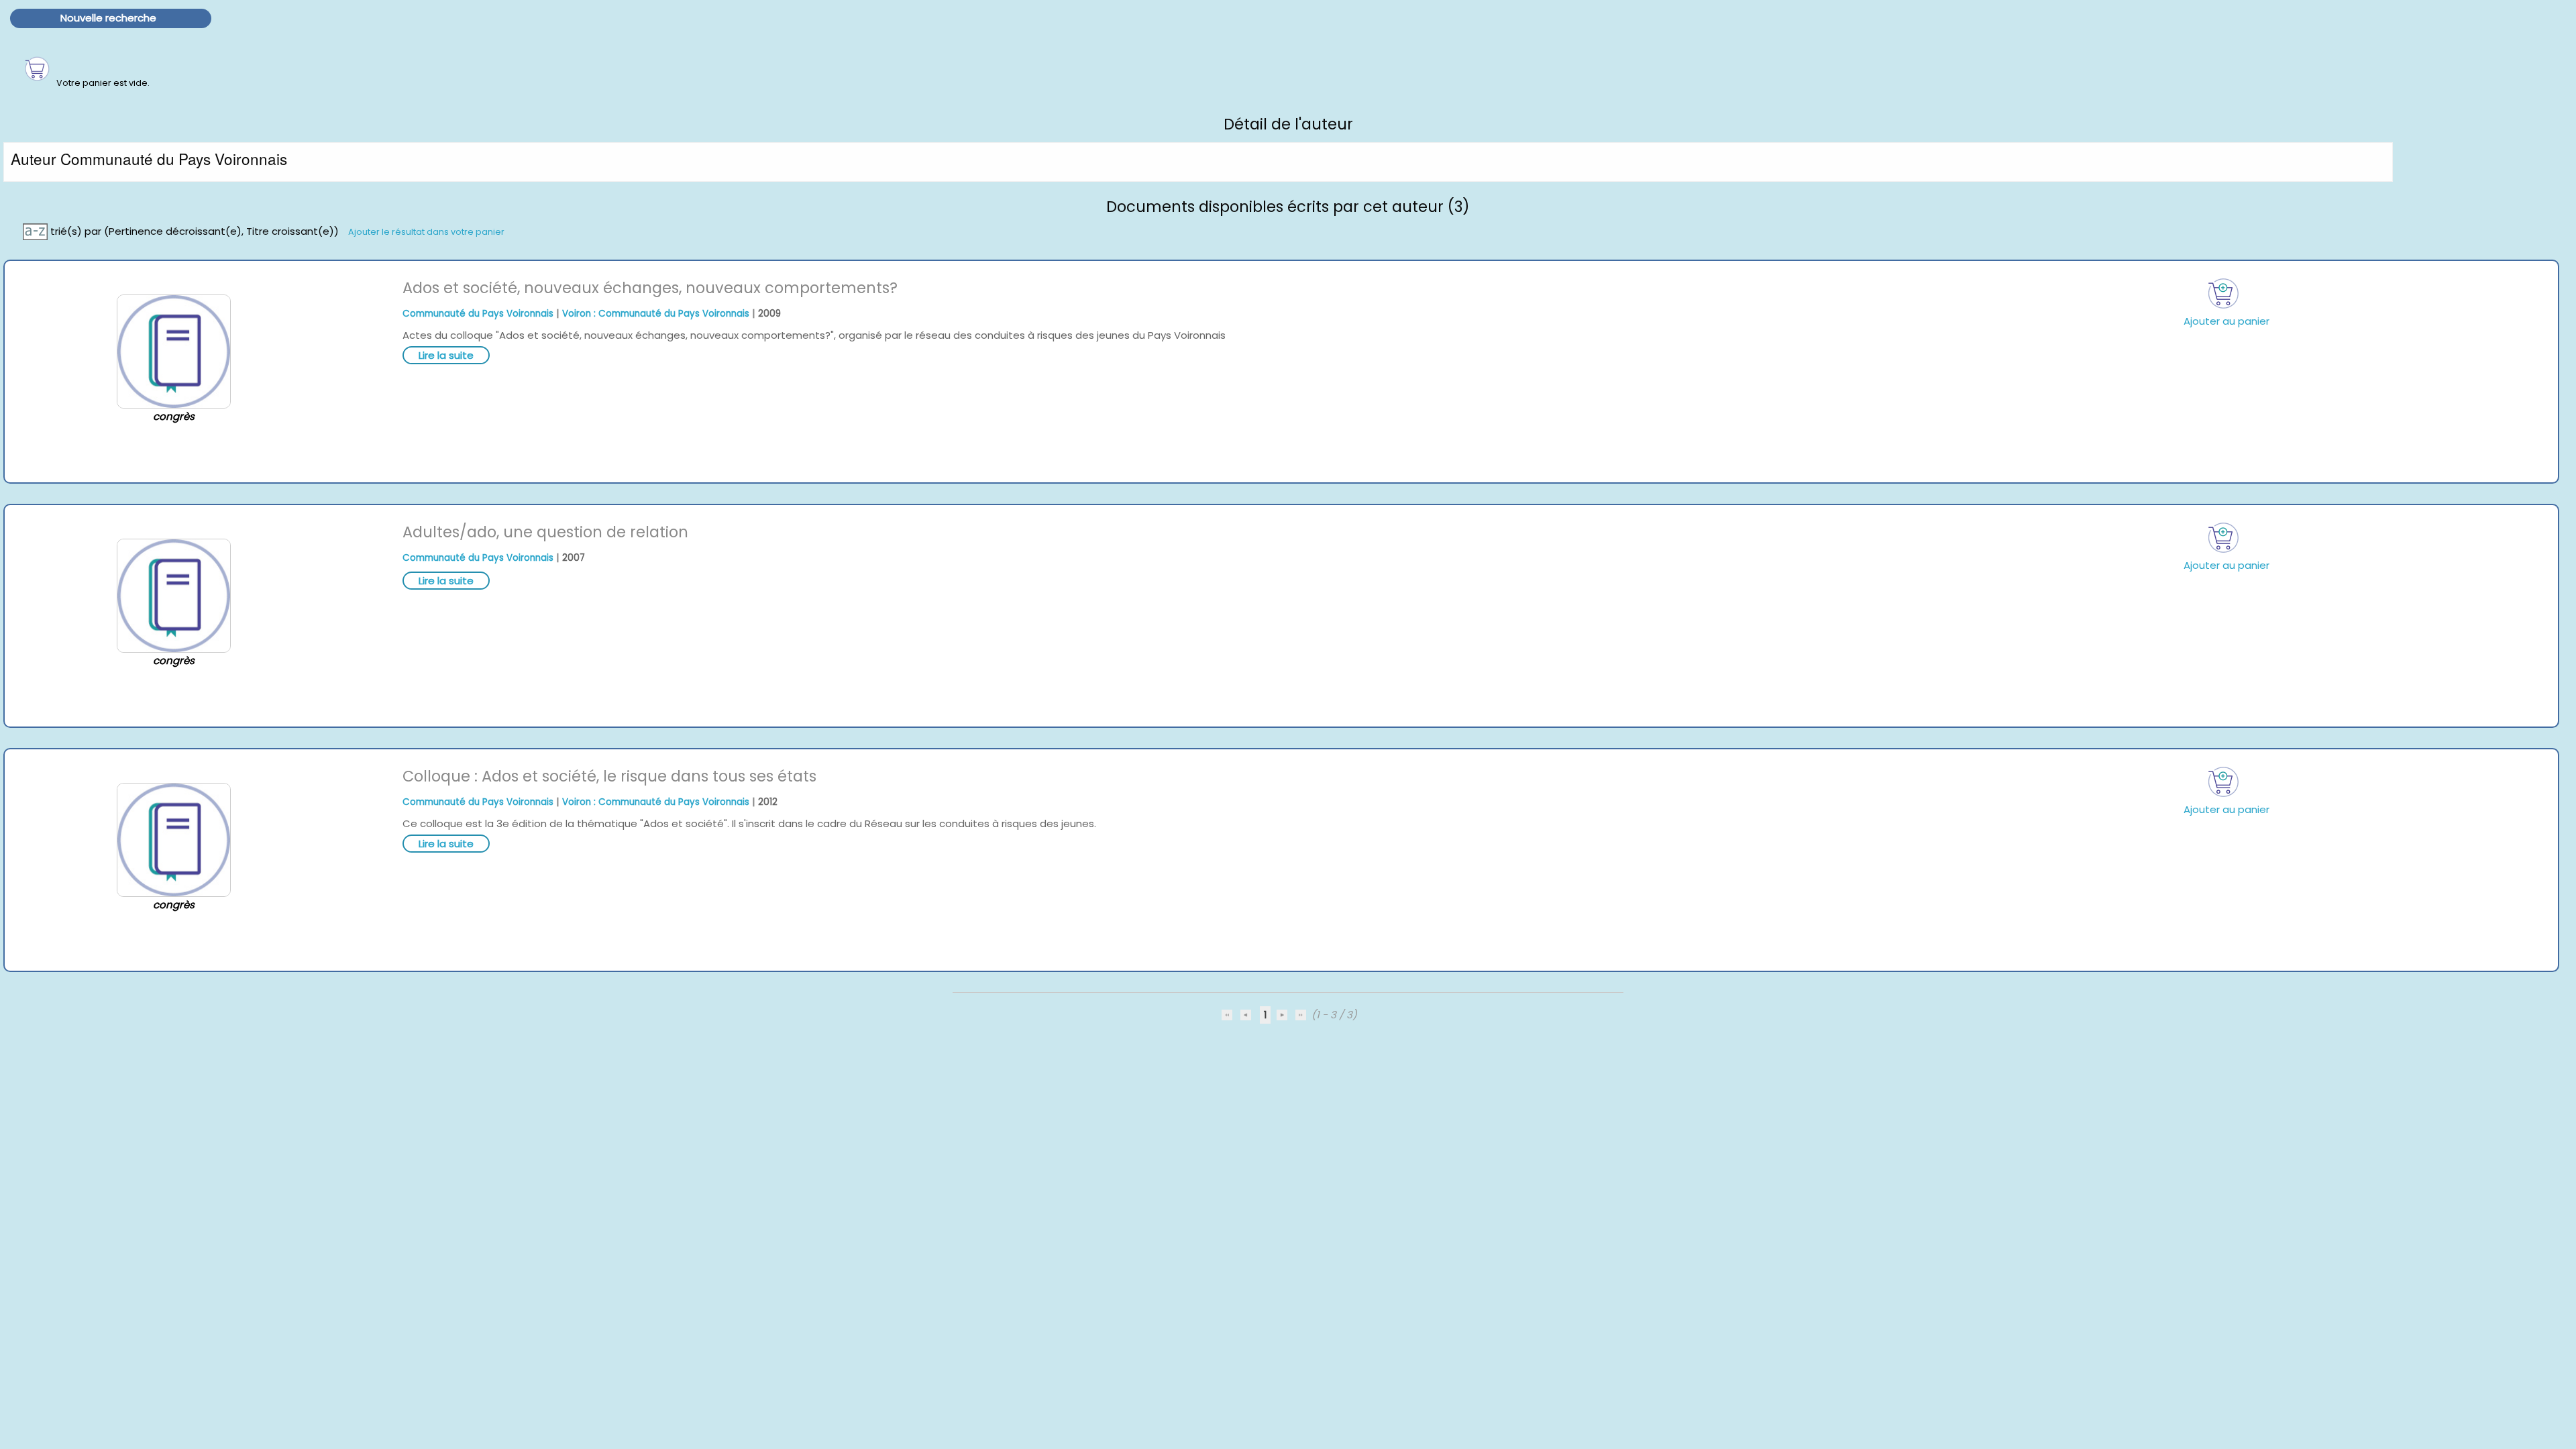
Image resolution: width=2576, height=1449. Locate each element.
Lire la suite (446, 355)
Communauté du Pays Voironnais (478, 314)
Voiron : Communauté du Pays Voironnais (656, 314)
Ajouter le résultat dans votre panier (426, 231)
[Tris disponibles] (37, 230)
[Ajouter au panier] (2224, 293)
